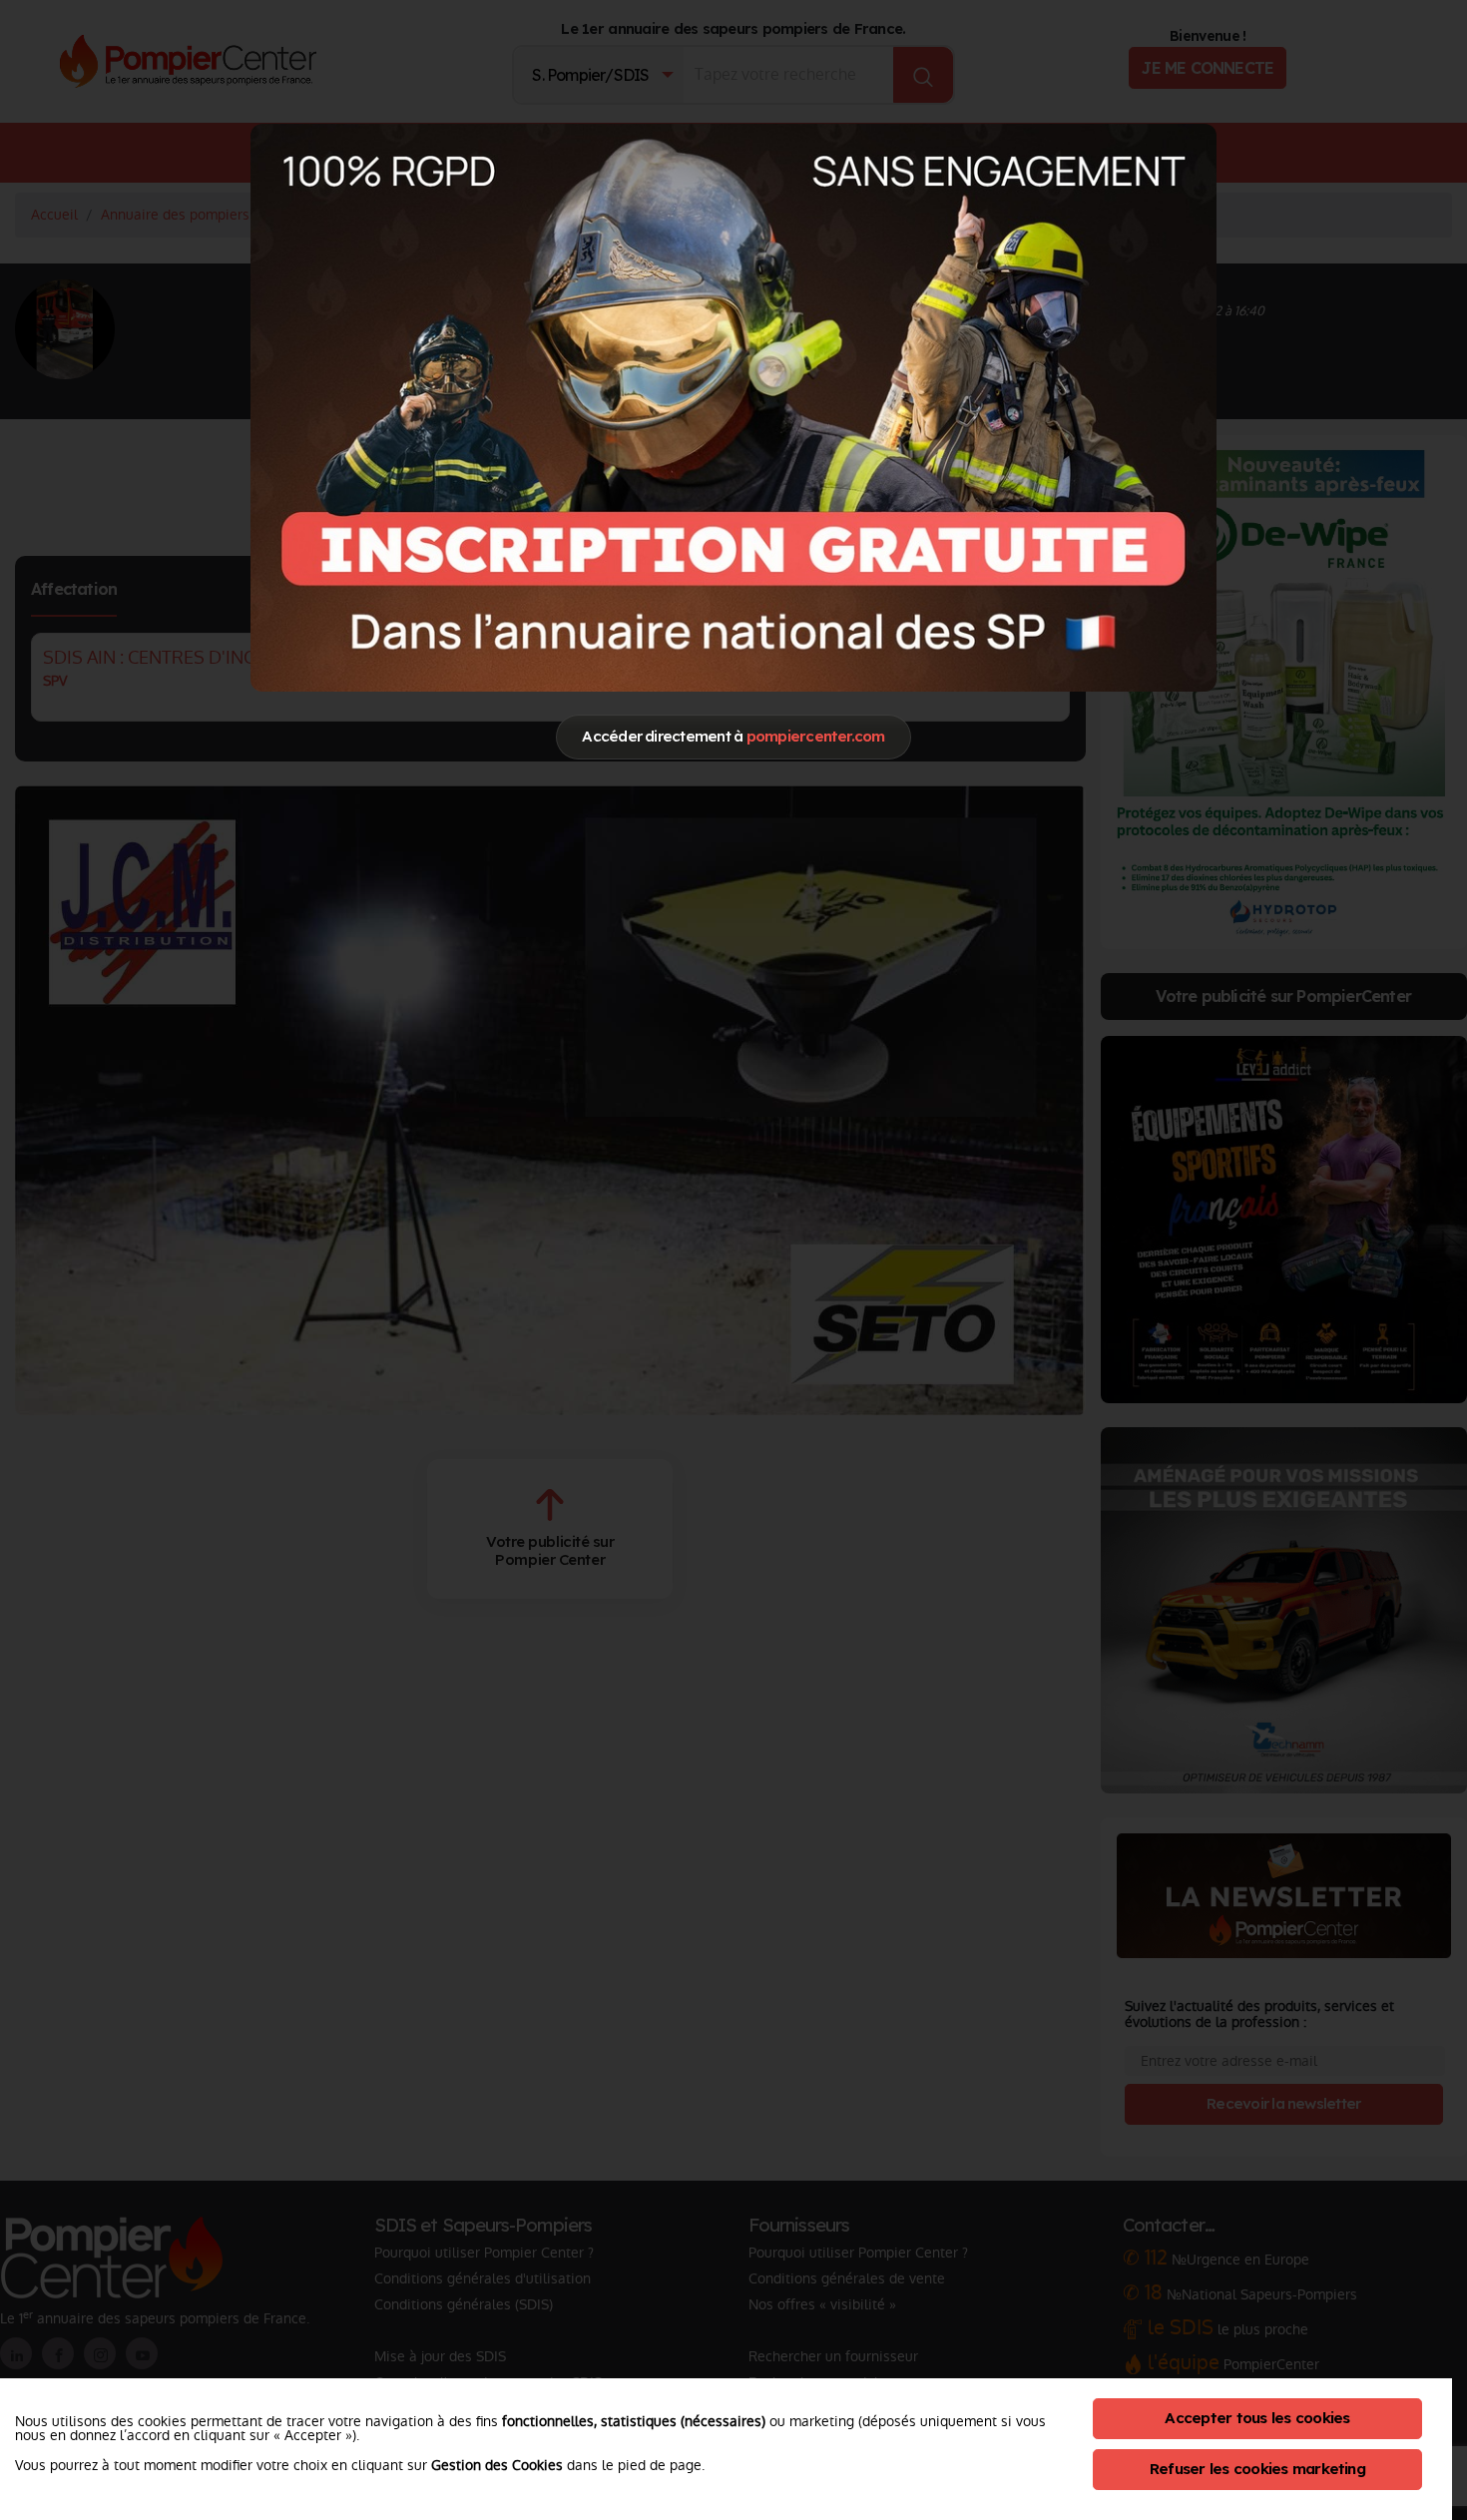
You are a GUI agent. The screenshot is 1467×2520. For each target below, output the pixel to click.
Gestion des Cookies (497, 2465)
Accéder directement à (733, 736)
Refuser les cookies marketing (1257, 2469)
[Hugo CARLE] (733, 407)
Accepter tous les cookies (1257, 2418)
